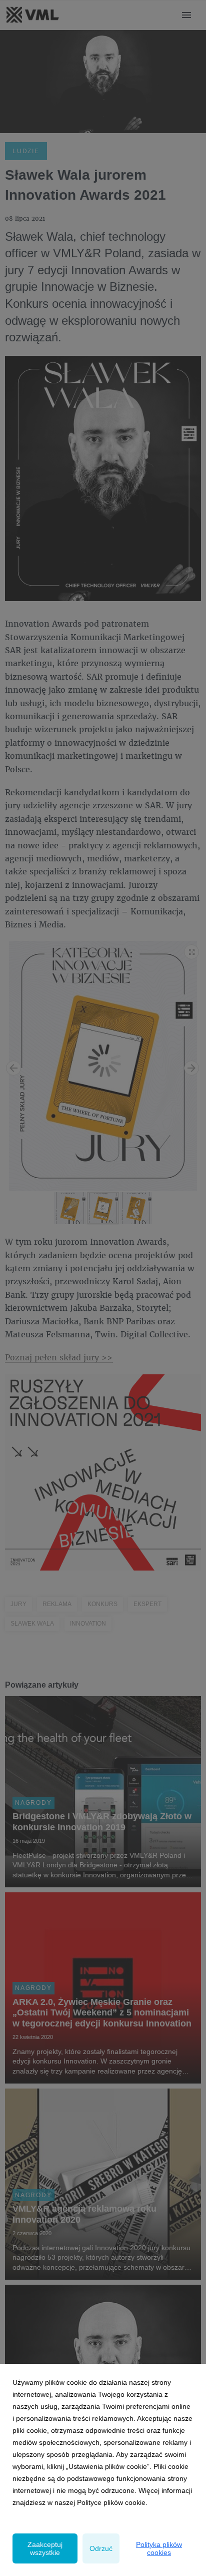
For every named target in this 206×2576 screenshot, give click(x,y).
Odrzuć (101, 2548)
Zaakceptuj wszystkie (45, 2548)
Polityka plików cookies (159, 2548)
